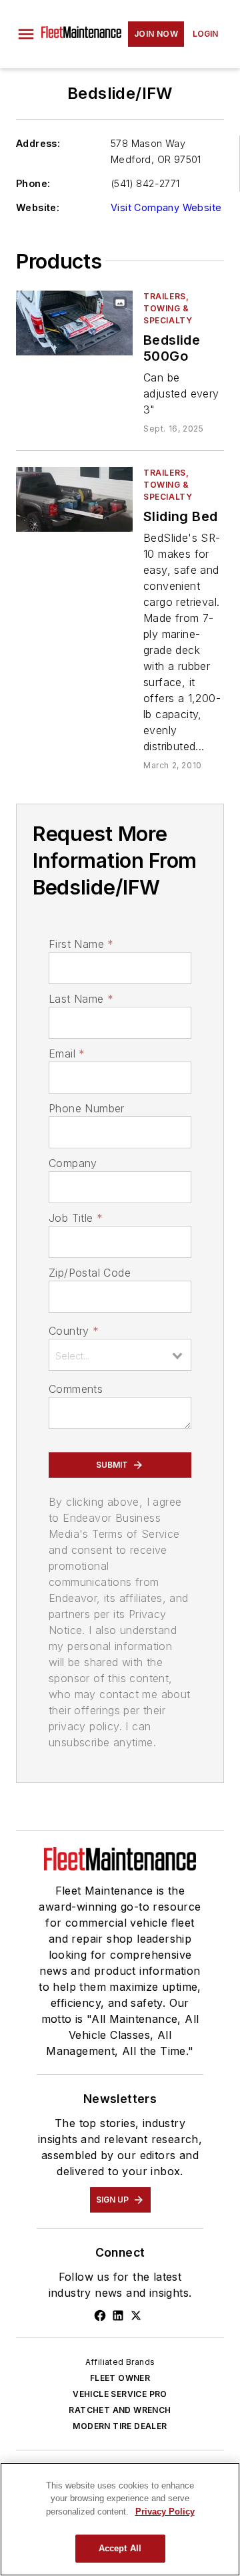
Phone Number (87, 1108)
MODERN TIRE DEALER (120, 2426)
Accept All (120, 2548)
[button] (26, 34)
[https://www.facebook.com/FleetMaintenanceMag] (100, 2315)
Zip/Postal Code (90, 1273)
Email (67, 1054)
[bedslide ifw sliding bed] (74, 499)
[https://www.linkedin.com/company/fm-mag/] (118, 2315)
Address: (38, 143)
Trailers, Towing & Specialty (168, 308)
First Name (81, 944)
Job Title (76, 1218)
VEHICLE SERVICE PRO (120, 2394)
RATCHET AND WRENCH (120, 2410)
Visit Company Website (166, 207)
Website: (38, 207)
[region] (120, 2519)
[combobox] (120, 1355)
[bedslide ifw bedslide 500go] (74, 323)
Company (73, 1163)
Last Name (81, 999)
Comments (76, 1389)
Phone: (33, 183)
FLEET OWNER (120, 2378)
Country (74, 1331)
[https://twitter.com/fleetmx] (136, 2315)
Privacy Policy (165, 2512)
